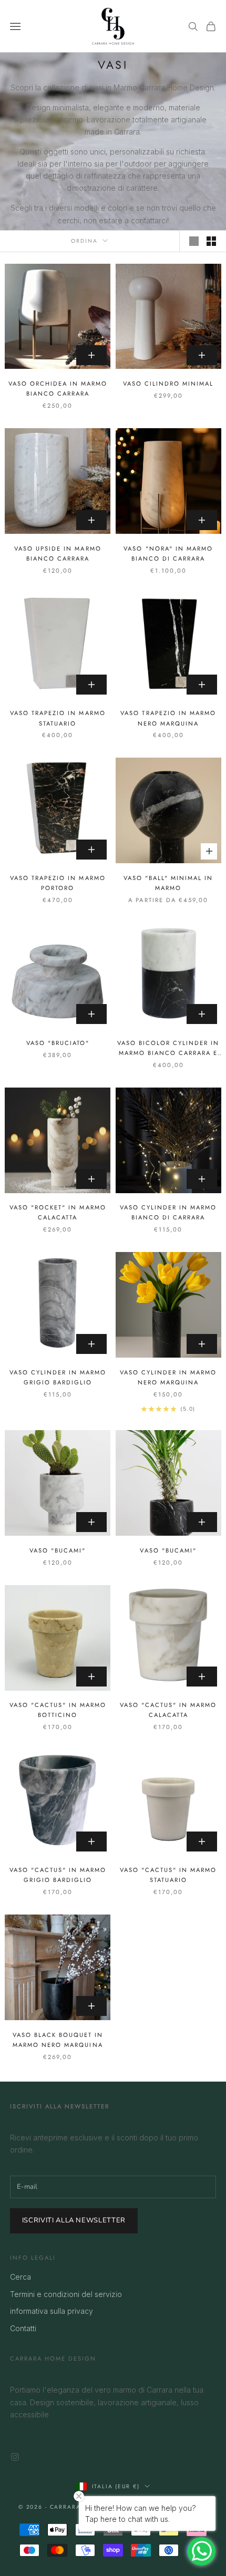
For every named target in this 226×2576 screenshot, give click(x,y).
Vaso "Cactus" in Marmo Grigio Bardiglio (58, 1875)
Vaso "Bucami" (58, 1550)
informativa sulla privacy (52, 2311)
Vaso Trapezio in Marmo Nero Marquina (168, 718)
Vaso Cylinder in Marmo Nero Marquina (168, 1377)
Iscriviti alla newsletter (74, 2220)
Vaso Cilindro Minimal (168, 384)
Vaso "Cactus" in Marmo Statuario (168, 1875)
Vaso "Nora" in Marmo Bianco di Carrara (168, 554)
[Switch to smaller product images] (211, 241)
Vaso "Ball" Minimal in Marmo (168, 883)
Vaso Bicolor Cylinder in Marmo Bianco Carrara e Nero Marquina (168, 1048)
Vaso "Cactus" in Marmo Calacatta (168, 1710)
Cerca (20, 2277)
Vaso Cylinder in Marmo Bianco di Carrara (168, 1212)
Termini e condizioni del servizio (66, 2294)
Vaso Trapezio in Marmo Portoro (58, 883)
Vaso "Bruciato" (58, 1043)
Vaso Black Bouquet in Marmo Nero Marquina (58, 2040)
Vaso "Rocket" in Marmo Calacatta (58, 1212)
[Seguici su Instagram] (15, 2457)
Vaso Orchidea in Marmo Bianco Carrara (58, 389)
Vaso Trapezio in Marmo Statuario (58, 718)
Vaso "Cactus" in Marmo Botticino (58, 1710)
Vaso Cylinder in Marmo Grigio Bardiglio (58, 1377)
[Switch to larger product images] (194, 241)
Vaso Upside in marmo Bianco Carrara (58, 554)
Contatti (23, 2328)
